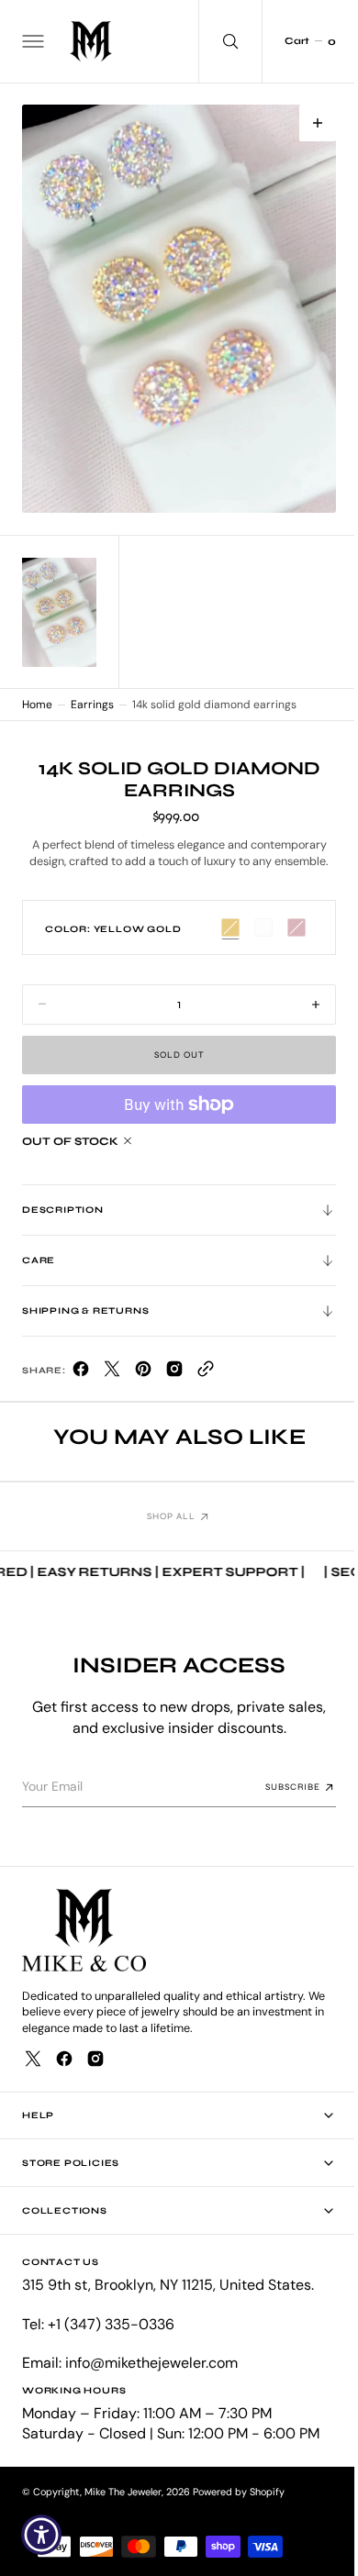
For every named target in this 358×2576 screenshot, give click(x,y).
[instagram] (95, 2059)
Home (37, 699)
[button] (31, 41)
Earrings (92, 699)
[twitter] (112, 1367)
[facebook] (81, 1367)
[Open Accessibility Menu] (42, 2535)
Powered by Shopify (239, 2492)
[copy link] (206, 1367)
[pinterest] (143, 1367)
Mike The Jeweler (123, 2492)
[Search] (217, 41)
